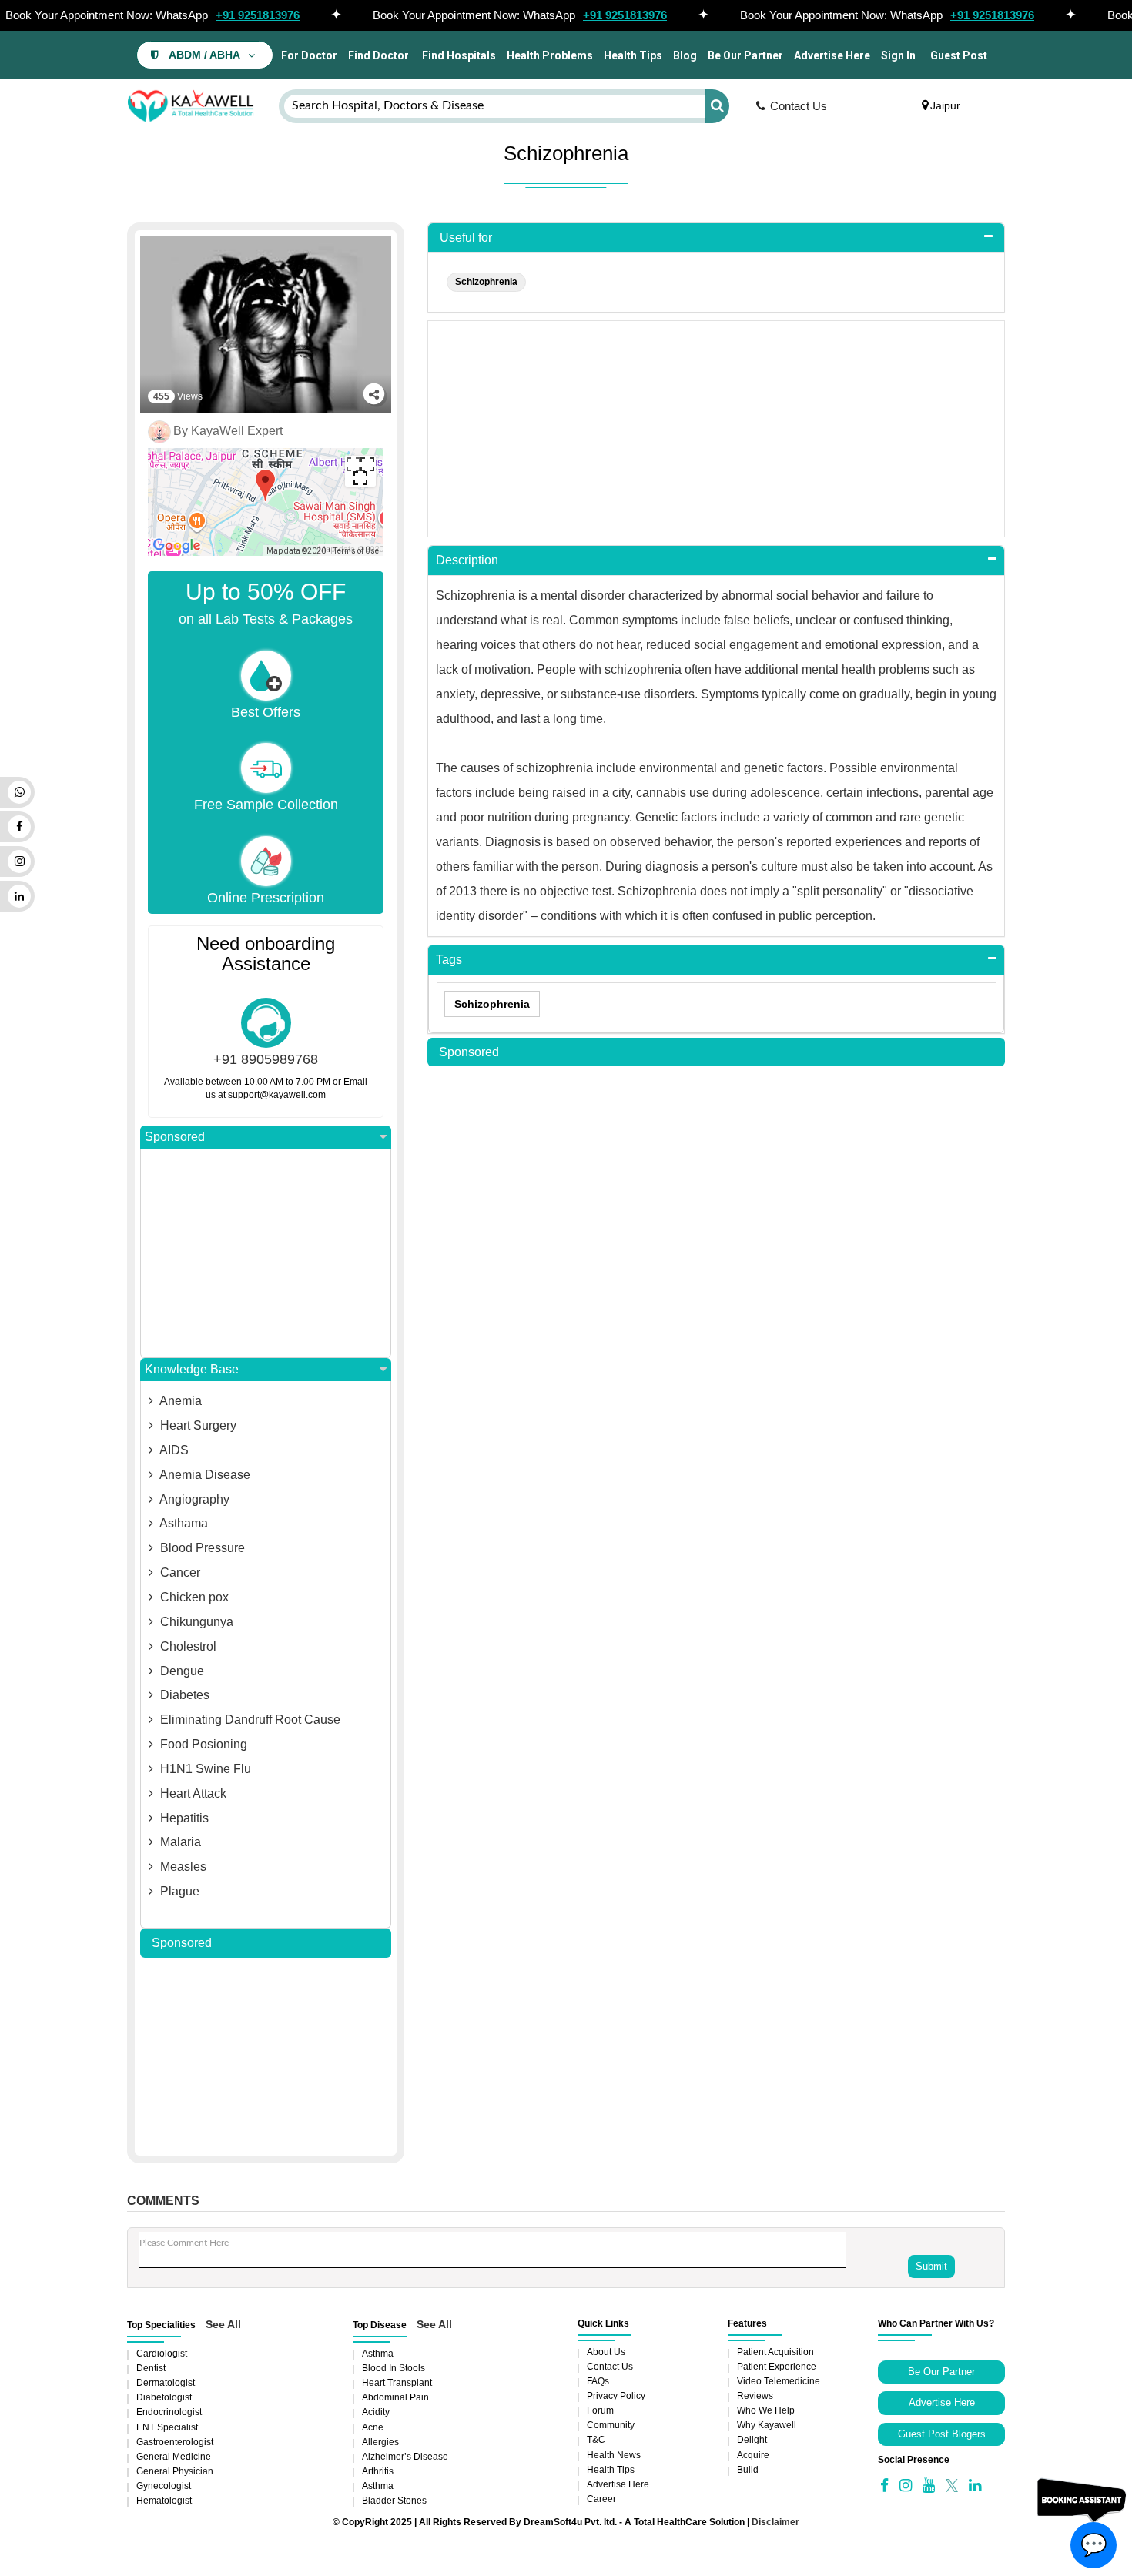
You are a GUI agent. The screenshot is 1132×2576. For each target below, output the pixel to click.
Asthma (378, 2354)
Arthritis (378, 2471)
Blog (685, 55)
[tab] (716, 238)
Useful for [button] (466, 238)
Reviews (755, 2396)
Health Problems (550, 55)
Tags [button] (449, 960)
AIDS (173, 1450)
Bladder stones (394, 2501)
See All (223, 2324)
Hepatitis (183, 1818)
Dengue (181, 1671)
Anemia (179, 1401)
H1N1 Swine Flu (204, 1769)
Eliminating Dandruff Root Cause (249, 1720)
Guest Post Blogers (942, 2434)
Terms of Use (356, 551)
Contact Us (799, 106)
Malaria (179, 1842)
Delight (752, 2440)
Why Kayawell (767, 2425)
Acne (373, 2427)
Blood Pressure (201, 1548)
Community (611, 2425)
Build (748, 2470)
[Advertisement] (266, 1253)
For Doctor (308, 55)
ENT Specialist (167, 2427)
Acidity (376, 2412)
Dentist (151, 2368)
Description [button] (467, 560)
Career (601, 2499)
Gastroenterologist (175, 2442)
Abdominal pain (395, 2397)
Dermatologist (166, 2383)
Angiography (193, 1499)
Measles (182, 1867)
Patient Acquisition (775, 2352)
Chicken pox (193, 1597)
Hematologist (164, 2501)
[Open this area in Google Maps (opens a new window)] (177, 546)
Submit (931, 2266)
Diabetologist (164, 2397)
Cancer (179, 1572)
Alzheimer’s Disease (405, 2457)
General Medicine (174, 2457)
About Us (606, 2352)
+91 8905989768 (266, 1059)
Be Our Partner (745, 55)
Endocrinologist (169, 2412)
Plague (178, 1891)
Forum (600, 2410)
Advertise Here (832, 55)
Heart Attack (192, 1793)
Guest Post (959, 55)
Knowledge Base (192, 1369)
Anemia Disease (204, 1475)
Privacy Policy (616, 2396)
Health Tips (633, 55)
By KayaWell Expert (228, 431)
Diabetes (183, 1695)
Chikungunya (195, 1622)
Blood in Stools (394, 2368)
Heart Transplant (397, 2383)
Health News (614, 2455)
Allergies (380, 2442)
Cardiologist (162, 2354)
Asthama (183, 1523)
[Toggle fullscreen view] (360, 471)
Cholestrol (187, 1646)
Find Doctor (378, 55)
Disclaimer (775, 2522)
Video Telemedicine (779, 2381)
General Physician (175, 2471)
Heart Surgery (197, 1425)
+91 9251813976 (258, 15)
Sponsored (175, 1137)
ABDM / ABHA (204, 55)
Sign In (898, 55)
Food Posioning (202, 1744)
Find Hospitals (458, 55)
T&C (596, 2440)
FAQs (598, 2381)
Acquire (753, 2455)
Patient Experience (777, 2367)
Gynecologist (164, 2486)
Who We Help (766, 2410)
